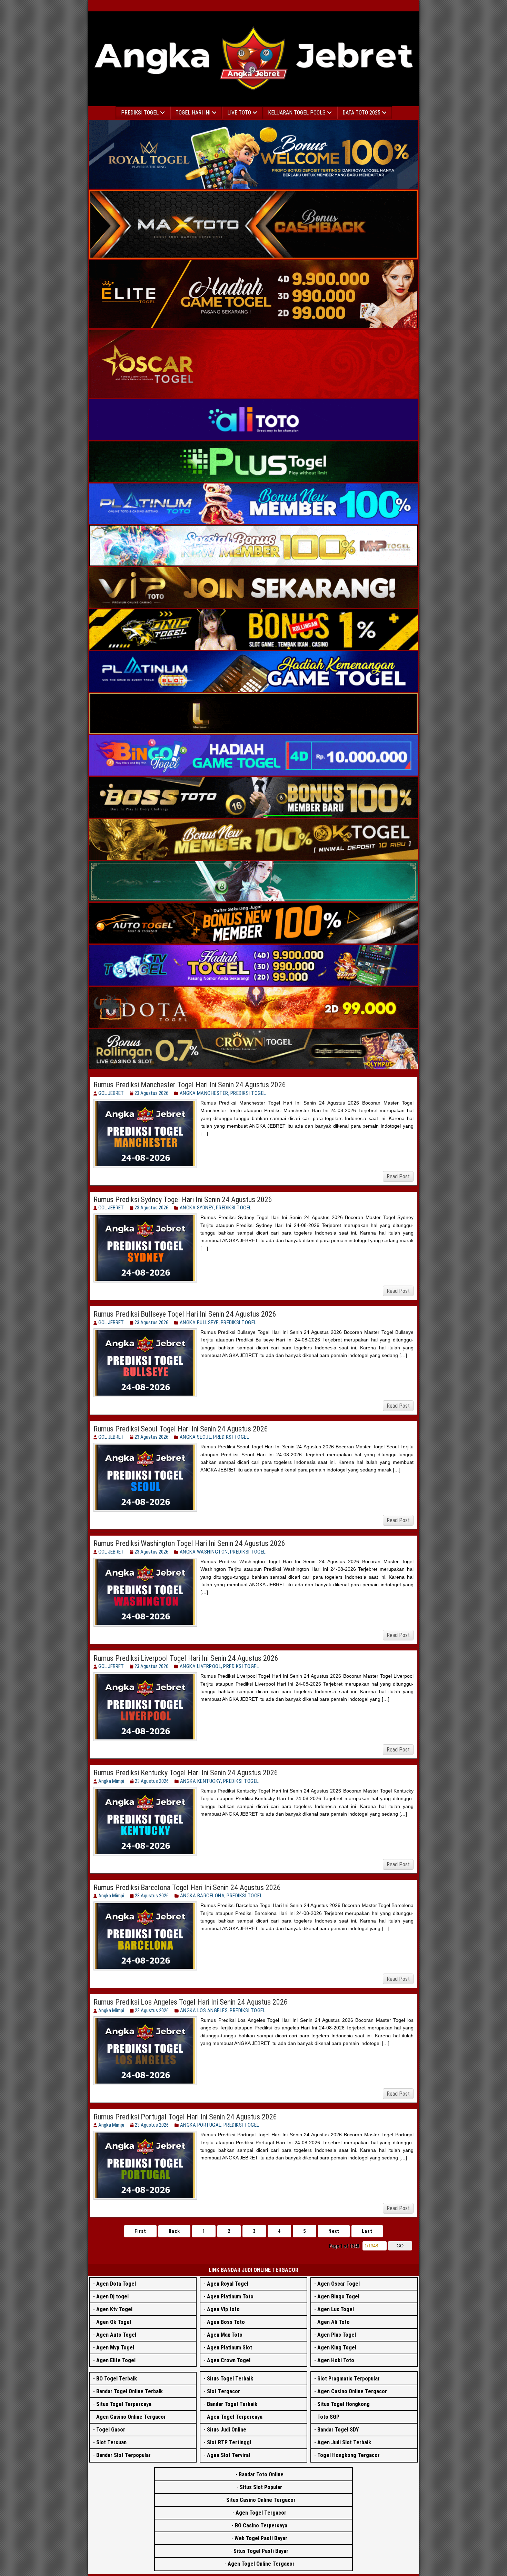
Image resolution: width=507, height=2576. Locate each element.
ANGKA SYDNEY (197, 1208)
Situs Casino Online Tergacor (261, 2500)
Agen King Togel (337, 2348)
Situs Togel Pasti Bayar (261, 2551)
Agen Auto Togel (116, 2335)
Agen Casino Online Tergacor (131, 2417)
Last (367, 2231)
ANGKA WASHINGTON (204, 1552)
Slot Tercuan (111, 2442)
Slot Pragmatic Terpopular (349, 2379)
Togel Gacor (111, 2430)
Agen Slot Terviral (228, 2455)
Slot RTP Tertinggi (229, 2442)
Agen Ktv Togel (114, 2309)
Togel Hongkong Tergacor (349, 2455)
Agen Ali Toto (334, 2322)
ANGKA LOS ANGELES (204, 2010)
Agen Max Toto (225, 2335)
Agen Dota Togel (116, 2284)
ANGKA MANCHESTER (204, 1093)
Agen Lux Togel (336, 2309)
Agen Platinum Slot (230, 2348)
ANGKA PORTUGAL (201, 2125)
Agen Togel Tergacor (261, 2513)
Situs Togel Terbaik (230, 2379)
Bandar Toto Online (261, 2474)
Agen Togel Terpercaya (235, 2417)
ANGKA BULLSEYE (199, 1322)
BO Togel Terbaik (117, 2379)
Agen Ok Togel (114, 2322)
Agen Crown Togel (229, 2360)
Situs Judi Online (227, 2430)
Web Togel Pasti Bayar (261, 2538)
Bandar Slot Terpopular (123, 2455)
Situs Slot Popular (261, 2487)
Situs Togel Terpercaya (124, 2404)
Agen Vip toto (223, 2309)
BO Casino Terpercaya (261, 2525)
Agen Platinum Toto (230, 2297)
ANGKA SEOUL (196, 1437)
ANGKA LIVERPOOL (201, 1666)
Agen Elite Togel (116, 2360)
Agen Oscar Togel (339, 2284)
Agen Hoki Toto (336, 2360)
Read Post (398, 1176)
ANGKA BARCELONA (202, 1896)
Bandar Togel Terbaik (232, 2404)
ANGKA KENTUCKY (201, 1781)
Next (334, 2231)
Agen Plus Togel (337, 2335)
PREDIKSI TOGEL (248, 1093)
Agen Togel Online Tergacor (261, 2564)
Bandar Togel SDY (338, 2430)
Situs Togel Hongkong (344, 2404)
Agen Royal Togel (228, 2284)
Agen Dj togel (112, 2297)
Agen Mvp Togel (115, 2348)
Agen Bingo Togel (338, 2297)
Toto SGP (328, 2417)
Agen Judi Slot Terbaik (344, 2442)
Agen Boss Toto (226, 2322)
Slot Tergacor (223, 2391)
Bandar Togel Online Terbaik (130, 2391)
